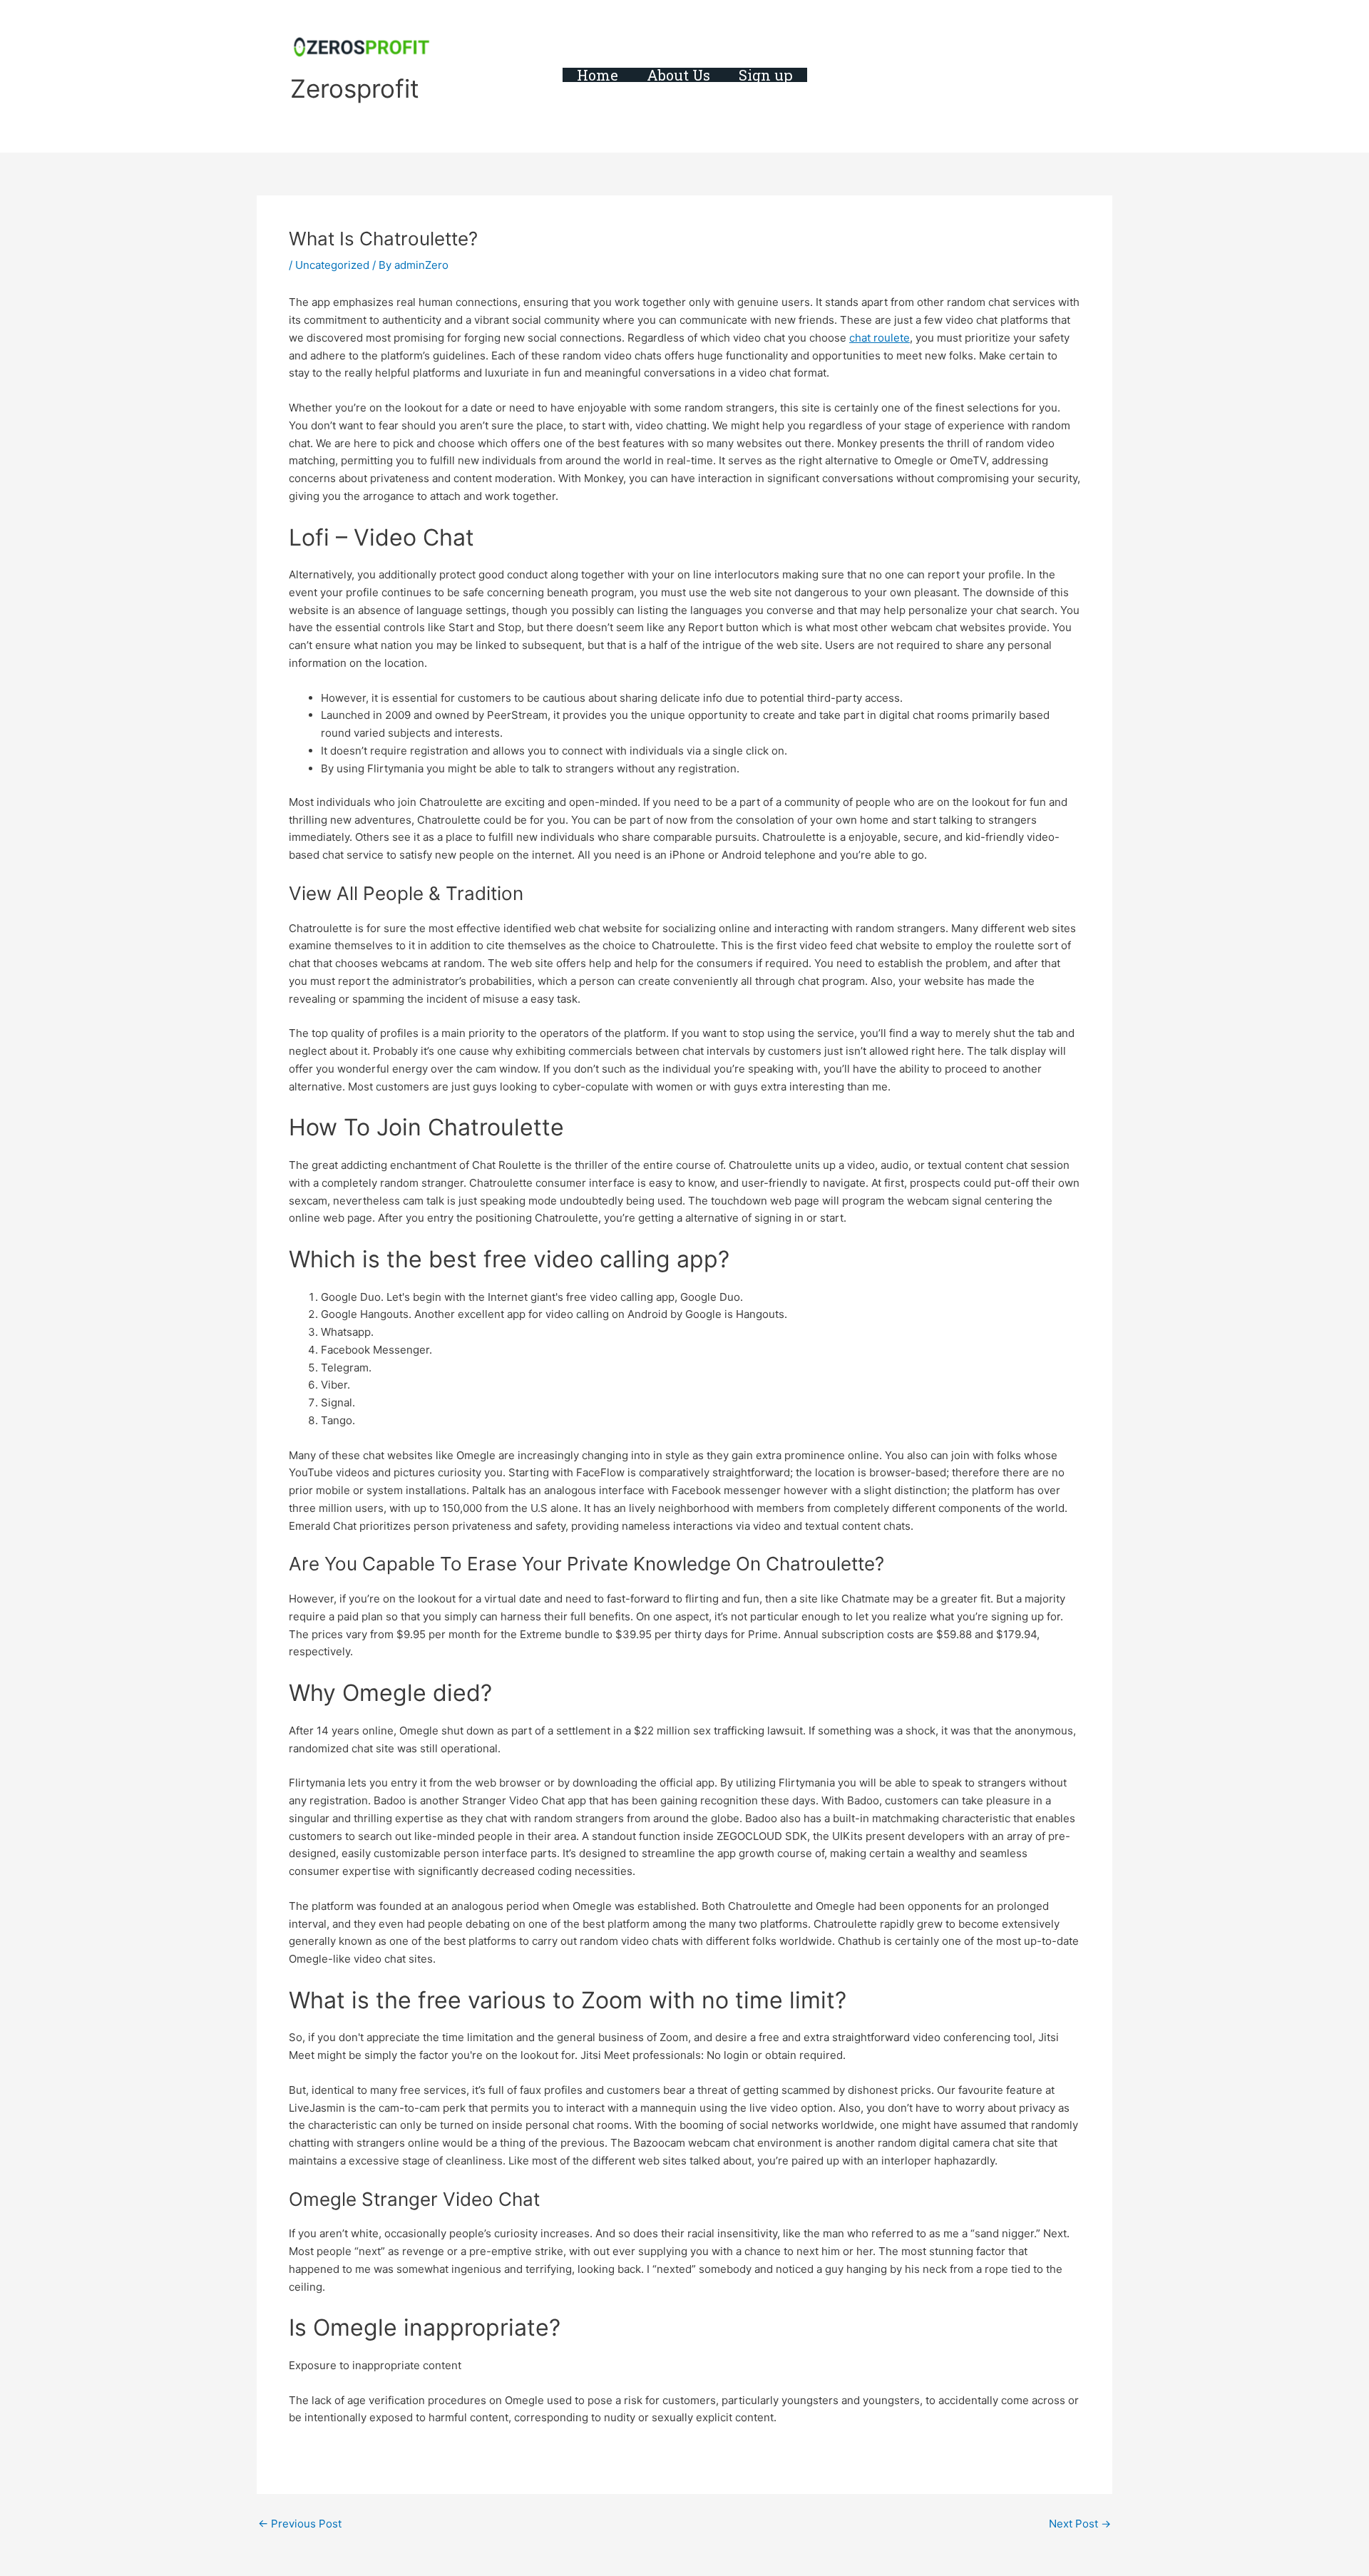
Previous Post (300, 2524)
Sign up (766, 75)
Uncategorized (332, 265)
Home (598, 75)
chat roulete (880, 338)
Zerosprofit (355, 88)
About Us (678, 75)
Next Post (1080, 2524)
